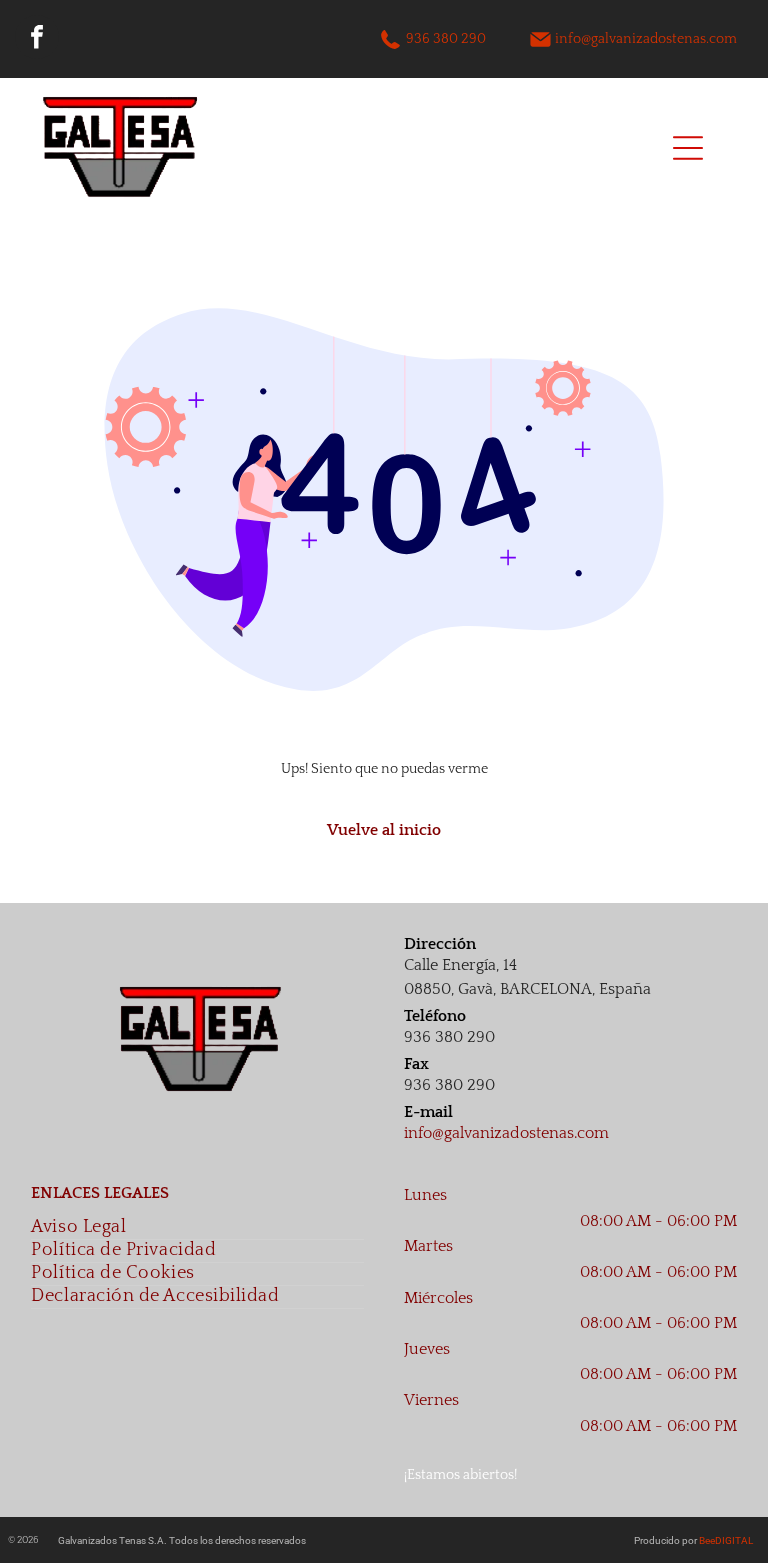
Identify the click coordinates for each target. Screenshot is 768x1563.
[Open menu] (688, 148)
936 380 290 (446, 39)
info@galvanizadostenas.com (646, 39)
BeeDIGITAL (726, 1540)
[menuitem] (197, 1228)
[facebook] (37, 39)
